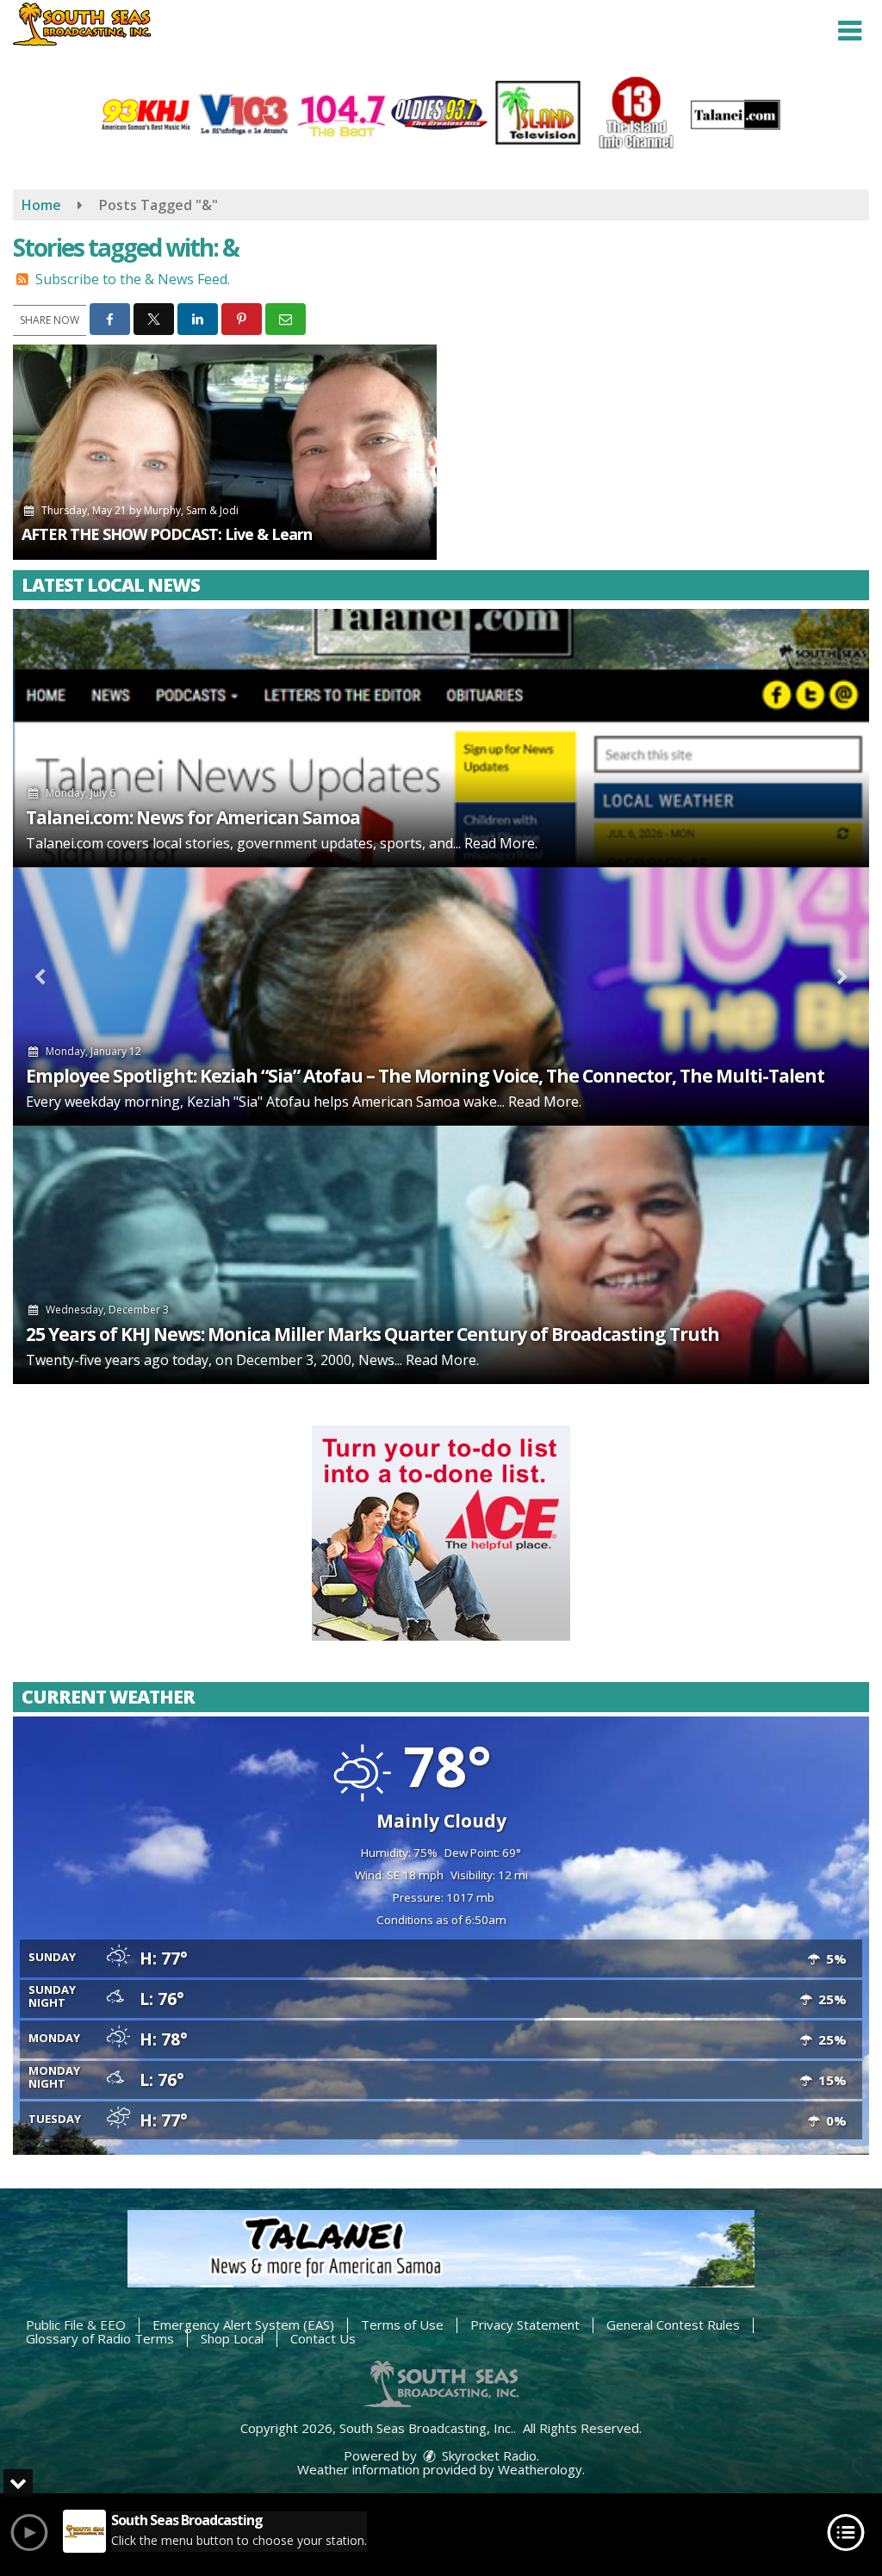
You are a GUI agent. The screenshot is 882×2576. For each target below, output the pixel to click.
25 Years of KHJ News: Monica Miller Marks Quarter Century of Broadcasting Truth (373, 1334)
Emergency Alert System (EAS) (243, 2325)
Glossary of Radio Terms (100, 2338)
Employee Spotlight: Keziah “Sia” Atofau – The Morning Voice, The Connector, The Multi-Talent (425, 1076)
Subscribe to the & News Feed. (133, 279)
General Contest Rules (673, 2325)
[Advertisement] (441, 1533)
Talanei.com (65, 843)
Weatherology (540, 2469)
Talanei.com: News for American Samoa (193, 817)
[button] (850, 31)
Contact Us (323, 2338)
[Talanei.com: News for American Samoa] (441, 738)
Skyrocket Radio (488, 2455)
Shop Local (232, 2338)
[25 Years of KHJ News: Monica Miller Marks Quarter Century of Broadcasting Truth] (441, 1255)
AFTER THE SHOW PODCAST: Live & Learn (167, 534)
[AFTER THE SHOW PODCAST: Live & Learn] (225, 452)
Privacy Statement (525, 2325)
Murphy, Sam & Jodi (191, 510)
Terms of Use (402, 2325)
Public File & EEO (76, 2325)
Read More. (501, 843)
